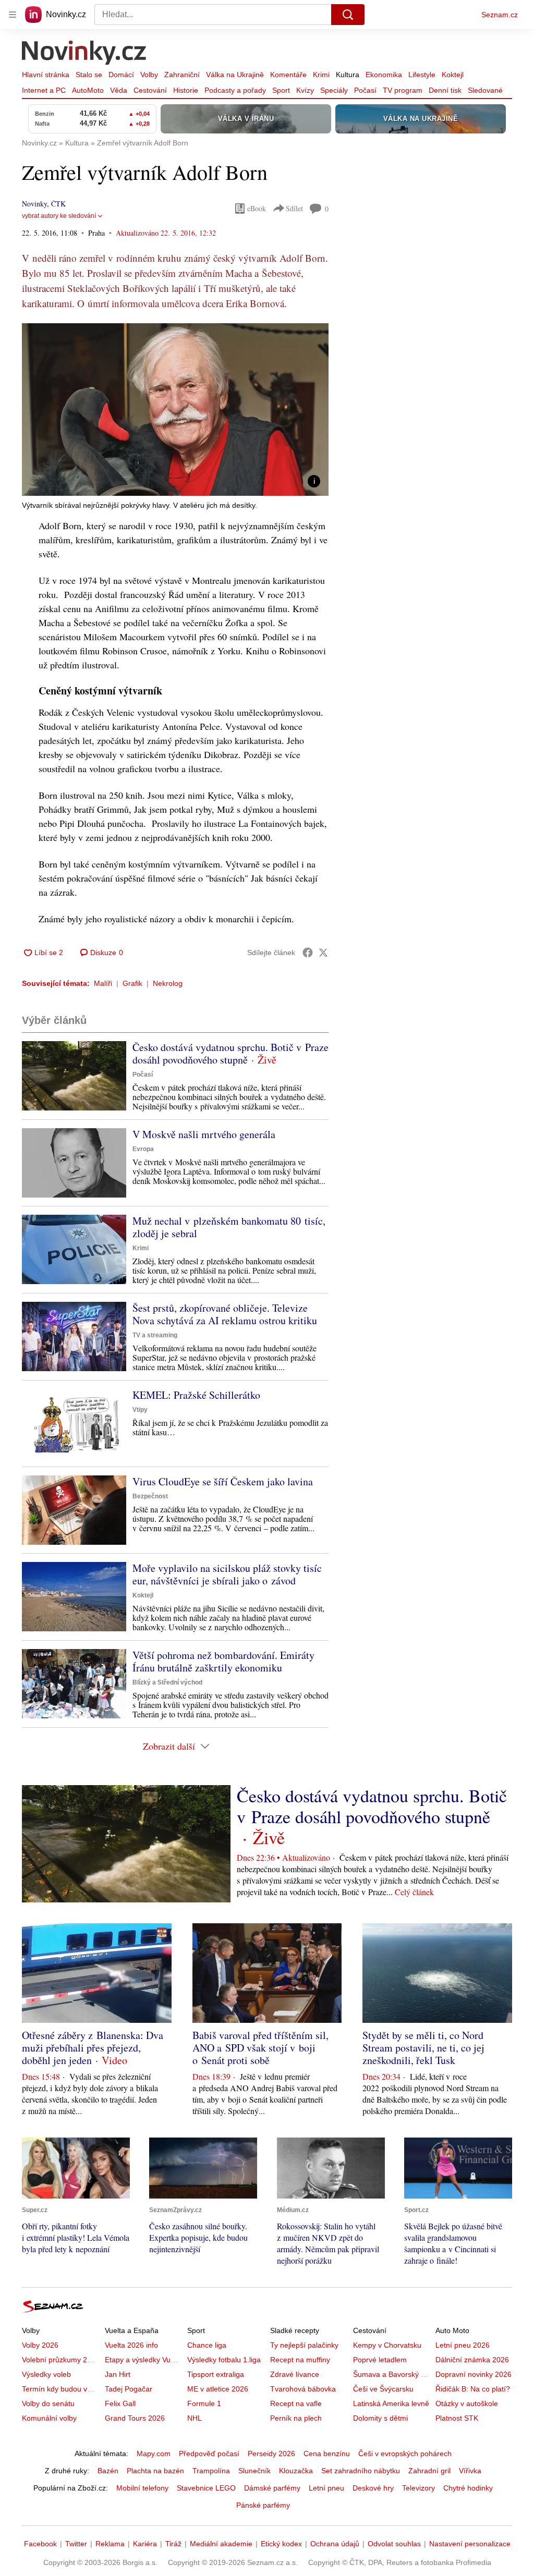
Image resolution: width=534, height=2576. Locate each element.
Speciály (334, 90)
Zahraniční (182, 75)
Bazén (108, 2471)
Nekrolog (168, 983)
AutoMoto (88, 90)
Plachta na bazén (155, 2471)
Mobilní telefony (142, 2488)
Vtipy (140, 1410)
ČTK (58, 204)
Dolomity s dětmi (380, 2418)
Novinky (34, 204)
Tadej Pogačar (129, 2389)
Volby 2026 (40, 2345)
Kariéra (145, 2544)
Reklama (110, 2544)
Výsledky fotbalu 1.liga (224, 2360)
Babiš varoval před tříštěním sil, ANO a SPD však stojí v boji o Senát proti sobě (260, 2048)
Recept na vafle (296, 2403)
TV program (403, 90)
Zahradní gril (429, 2471)
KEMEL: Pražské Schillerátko (196, 1395)
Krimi (321, 75)
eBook (257, 208)
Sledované (485, 90)
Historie (186, 90)
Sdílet (294, 208)
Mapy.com (154, 2453)
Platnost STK (457, 2418)
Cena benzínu (327, 2453)
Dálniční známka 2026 (472, 2360)
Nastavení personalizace (470, 2544)
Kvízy (305, 90)
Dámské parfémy (272, 2488)
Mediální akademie (221, 2544)
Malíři (103, 983)
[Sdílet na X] (323, 953)
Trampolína (211, 2471)
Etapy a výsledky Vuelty (143, 2360)
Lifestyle (422, 75)
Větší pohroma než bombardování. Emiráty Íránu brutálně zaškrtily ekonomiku (223, 1661)
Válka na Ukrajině (235, 75)
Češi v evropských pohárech (405, 2453)
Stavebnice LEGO (206, 2488)
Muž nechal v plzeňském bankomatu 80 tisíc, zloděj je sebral (229, 1227)
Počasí (365, 90)
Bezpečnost (150, 1496)
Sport (281, 90)
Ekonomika (384, 75)
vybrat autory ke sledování (59, 216)
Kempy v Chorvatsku (387, 2345)
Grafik (132, 983)
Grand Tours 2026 (135, 2418)
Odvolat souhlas (394, 2544)
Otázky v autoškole (467, 2403)
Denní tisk (445, 90)
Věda (119, 90)
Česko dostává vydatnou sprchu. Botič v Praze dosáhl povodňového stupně (230, 1053)
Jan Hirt (118, 2374)
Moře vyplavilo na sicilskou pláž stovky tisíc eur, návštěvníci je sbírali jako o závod (227, 1574)
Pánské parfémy (263, 2505)
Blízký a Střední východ (167, 1682)
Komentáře (288, 75)
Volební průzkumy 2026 (61, 2360)
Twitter (76, 2544)
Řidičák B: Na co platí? (473, 2389)
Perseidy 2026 (271, 2453)
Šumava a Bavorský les (392, 2374)
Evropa (143, 1149)
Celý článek (414, 1892)
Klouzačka (296, 2471)
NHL (195, 2418)
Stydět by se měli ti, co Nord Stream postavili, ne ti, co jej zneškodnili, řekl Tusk (423, 2048)
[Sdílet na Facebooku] (308, 953)
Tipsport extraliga (216, 2374)
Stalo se (89, 75)
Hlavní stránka (46, 75)
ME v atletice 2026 (218, 2389)
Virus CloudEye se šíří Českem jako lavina (223, 1481)
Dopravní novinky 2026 (474, 2374)
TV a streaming (155, 1335)
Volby (149, 75)
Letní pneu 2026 (463, 2345)
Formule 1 (204, 2403)
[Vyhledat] (348, 15)
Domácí (121, 75)
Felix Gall (120, 2403)
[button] (175, 410)
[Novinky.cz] (84, 54)
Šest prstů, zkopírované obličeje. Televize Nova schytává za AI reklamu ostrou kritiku (225, 1314)
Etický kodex (281, 2544)
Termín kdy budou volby (61, 2389)
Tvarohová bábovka (303, 2389)
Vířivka (470, 2471)
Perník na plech (296, 2418)
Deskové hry (373, 2488)
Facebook (40, 2544)
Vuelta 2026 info (131, 2345)
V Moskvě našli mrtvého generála (204, 1134)
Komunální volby (49, 2418)
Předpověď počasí (209, 2453)
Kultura (348, 75)
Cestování (150, 90)
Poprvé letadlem (380, 2360)
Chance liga (207, 2345)
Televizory (418, 2488)
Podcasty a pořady (235, 90)
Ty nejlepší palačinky (304, 2345)
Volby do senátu (48, 2403)
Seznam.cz (500, 15)
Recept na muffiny (300, 2360)
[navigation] (13, 15)
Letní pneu (326, 2488)
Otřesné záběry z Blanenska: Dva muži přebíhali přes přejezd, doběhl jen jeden (93, 2048)
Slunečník (254, 2471)
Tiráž (173, 2544)
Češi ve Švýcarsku (383, 2389)
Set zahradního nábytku (361, 2471)
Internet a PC (44, 90)
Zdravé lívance (295, 2374)
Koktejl (453, 75)
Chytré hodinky (468, 2488)
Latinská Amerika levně (391, 2403)
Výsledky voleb (46, 2374)
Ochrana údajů (335, 2544)
